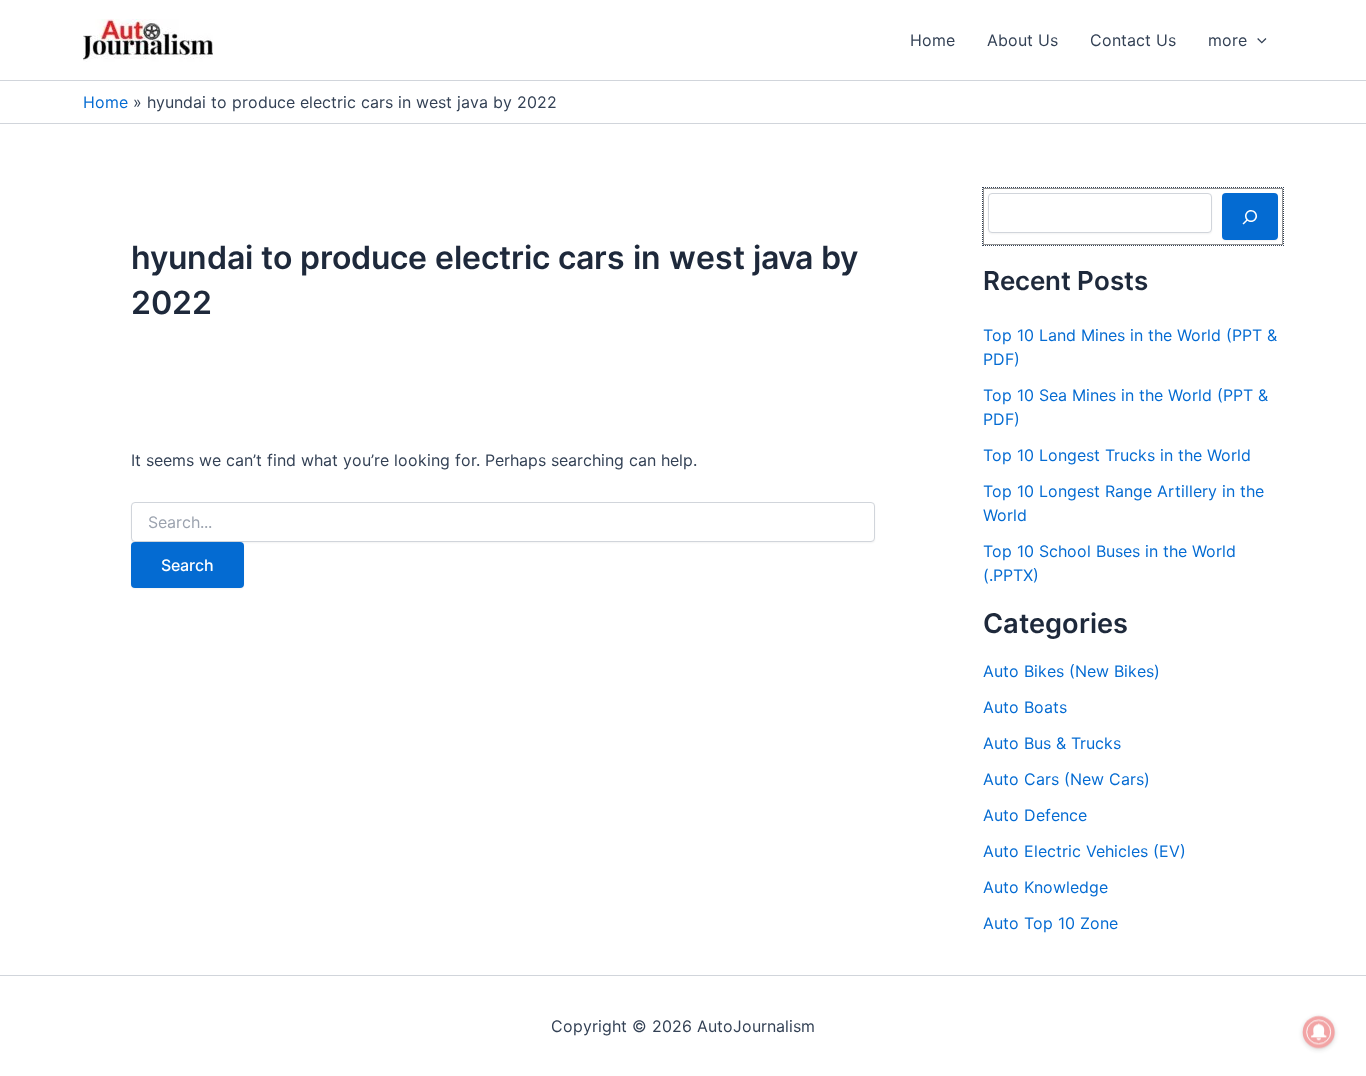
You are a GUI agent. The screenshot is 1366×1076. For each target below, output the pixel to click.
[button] (1257, 40)
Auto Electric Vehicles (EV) (1084, 851)
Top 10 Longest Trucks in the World (1117, 455)
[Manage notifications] (1319, 1032)
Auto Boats (1025, 707)
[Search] (1250, 216)
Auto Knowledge (1045, 887)
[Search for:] (503, 522)
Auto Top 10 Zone (1050, 923)
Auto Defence (1035, 815)
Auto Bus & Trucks (1052, 743)
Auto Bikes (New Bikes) (1071, 671)
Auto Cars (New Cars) (1066, 779)
